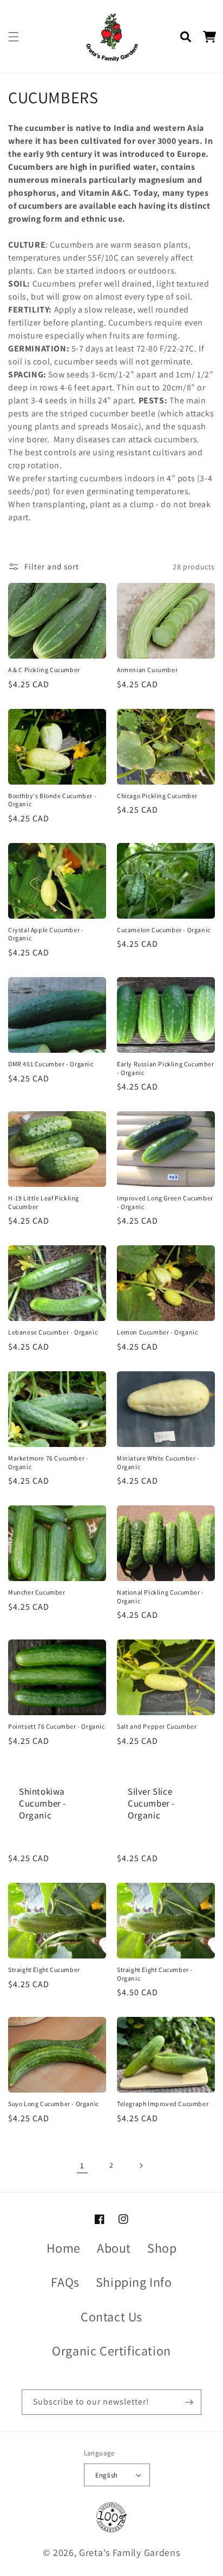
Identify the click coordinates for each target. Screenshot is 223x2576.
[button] (14, 37)
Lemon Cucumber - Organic (157, 1332)
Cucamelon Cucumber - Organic (164, 930)
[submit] (189, 2402)
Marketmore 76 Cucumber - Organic (48, 1462)
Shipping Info (134, 2282)
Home (64, 2248)
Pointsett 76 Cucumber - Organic (57, 1726)
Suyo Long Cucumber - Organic (54, 2104)
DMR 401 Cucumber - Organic (51, 1064)
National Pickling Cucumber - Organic (160, 1596)
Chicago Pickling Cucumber (157, 796)
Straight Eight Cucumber (44, 1970)
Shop (162, 2248)
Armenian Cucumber (147, 670)
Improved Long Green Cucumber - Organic (165, 1202)
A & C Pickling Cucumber (44, 670)
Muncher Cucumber (37, 1592)
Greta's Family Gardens (129, 2552)
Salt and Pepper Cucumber (157, 1726)
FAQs (65, 2282)
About (114, 2248)
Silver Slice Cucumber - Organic (151, 1803)
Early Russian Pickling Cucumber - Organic (166, 1068)
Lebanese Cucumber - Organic (53, 1332)
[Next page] (141, 2166)
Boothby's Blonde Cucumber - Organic (52, 800)
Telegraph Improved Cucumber (163, 2104)
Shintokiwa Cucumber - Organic (42, 1803)
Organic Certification (111, 2351)
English (107, 2475)
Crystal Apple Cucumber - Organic (46, 934)
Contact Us (111, 2316)
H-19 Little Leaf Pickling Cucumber (44, 1202)
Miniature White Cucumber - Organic (158, 1462)
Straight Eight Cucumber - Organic (155, 1974)
